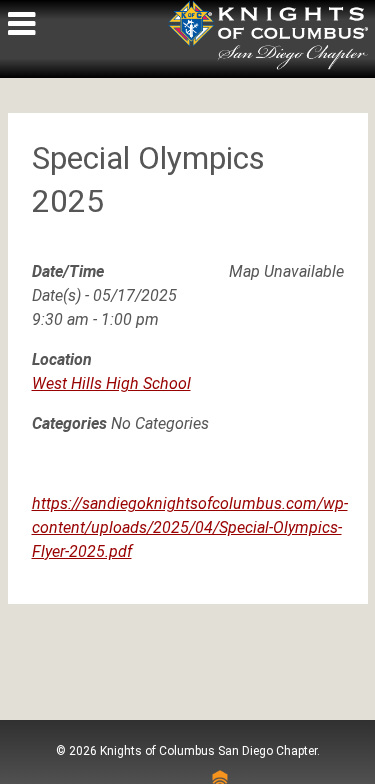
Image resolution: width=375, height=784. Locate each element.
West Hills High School (111, 383)
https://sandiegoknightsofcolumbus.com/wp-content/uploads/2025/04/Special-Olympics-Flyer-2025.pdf (190, 527)
